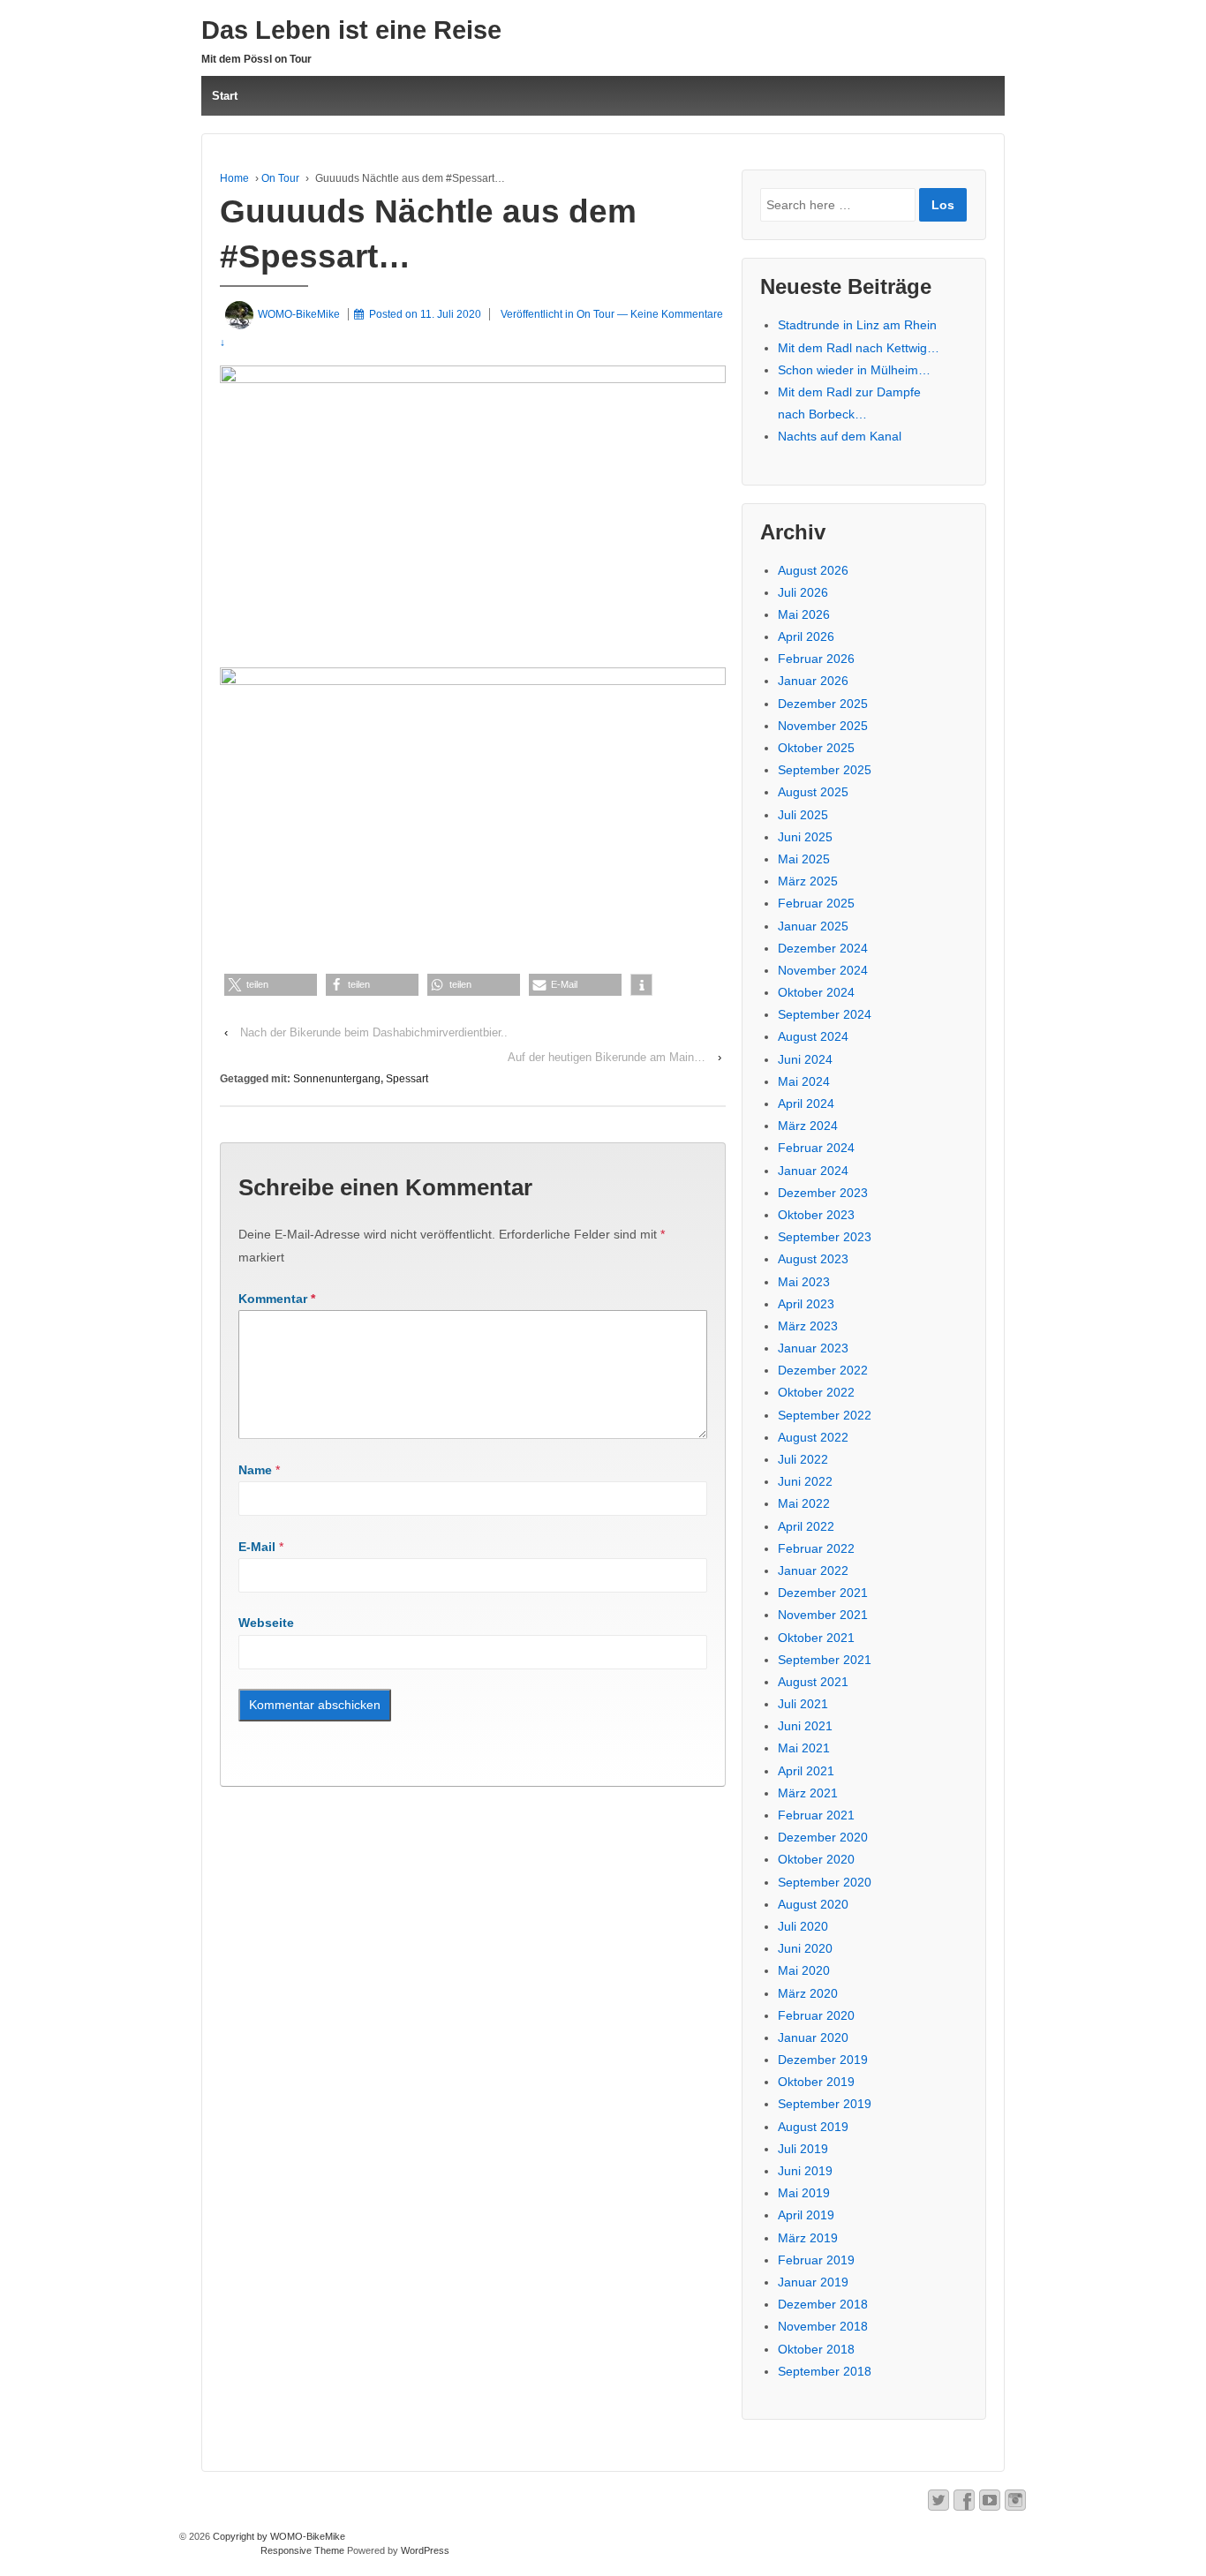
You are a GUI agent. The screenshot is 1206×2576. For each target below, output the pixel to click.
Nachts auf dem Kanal (840, 436)
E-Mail (257, 1547)
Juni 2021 (805, 1726)
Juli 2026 (803, 592)
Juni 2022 (805, 1481)
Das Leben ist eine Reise (351, 30)
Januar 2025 (813, 926)
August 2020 (813, 1904)
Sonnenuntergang (337, 1079)
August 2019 (813, 2127)
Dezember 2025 (823, 704)
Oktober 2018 (816, 2349)
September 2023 (825, 1237)
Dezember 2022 (823, 1370)
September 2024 (825, 1014)
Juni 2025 (805, 837)
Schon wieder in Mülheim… (854, 370)
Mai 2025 (804, 859)
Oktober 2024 (816, 992)
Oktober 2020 (816, 1859)
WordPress (425, 2550)
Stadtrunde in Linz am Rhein (857, 325)
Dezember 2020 (823, 1837)
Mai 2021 (804, 1748)
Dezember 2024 (823, 948)
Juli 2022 (803, 1459)
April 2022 (806, 1526)
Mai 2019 (804, 2193)
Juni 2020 (805, 1948)
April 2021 (806, 1771)
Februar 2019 (816, 2260)
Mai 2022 (804, 1503)
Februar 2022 (816, 1548)
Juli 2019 (803, 2149)
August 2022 (813, 1437)
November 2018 (823, 2326)
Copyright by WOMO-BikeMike (278, 2536)
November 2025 (823, 726)
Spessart (407, 1079)
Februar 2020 (816, 2015)
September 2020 (825, 1882)
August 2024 (813, 1036)
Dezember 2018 (823, 2304)
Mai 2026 (804, 614)
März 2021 (808, 1793)
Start (225, 96)
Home (234, 178)
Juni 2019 (805, 2171)
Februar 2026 (816, 659)
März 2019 (808, 2238)
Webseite (266, 1623)
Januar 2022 (813, 1570)
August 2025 (813, 792)
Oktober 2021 (816, 1638)
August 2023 (813, 1259)
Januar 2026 (813, 681)
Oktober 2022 (816, 1392)
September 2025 (825, 770)
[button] (271, 985)
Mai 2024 (804, 1081)
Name (255, 1470)
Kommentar (277, 1299)
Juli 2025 (803, 815)
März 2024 (808, 1126)
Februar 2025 (816, 903)
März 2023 (808, 1326)
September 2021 (825, 1660)
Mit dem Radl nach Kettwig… (859, 348)
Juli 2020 (803, 1926)
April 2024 (806, 1103)
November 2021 (823, 1615)
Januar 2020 (813, 2037)
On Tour (280, 178)
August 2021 (813, 1682)
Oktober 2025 (816, 748)
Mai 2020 (804, 1970)
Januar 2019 (813, 2282)
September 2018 (825, 2371)
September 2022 (825, 1415)
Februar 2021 (816, 1815)
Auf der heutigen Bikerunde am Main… (607, 1057)
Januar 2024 (813, 1171)
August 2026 (813, 570)
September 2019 (825, 2104)
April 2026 (806, 636)
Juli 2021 (803, 1704)
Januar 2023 (813, 1348)
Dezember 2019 (823, 2060)
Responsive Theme (302, 2550)
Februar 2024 (816, 1148)
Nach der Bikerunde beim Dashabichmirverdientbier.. (374, 1032)
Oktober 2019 (816, 2082)
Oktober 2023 (816, 1215)
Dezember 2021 (823, 1593)
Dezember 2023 (823, 1193)
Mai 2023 (804, 1282)
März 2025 (808, 881)
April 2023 (806, 1304)
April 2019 (806, 2215)
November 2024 (823, 970)
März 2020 (808, 1993)
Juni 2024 (805, 1059)
